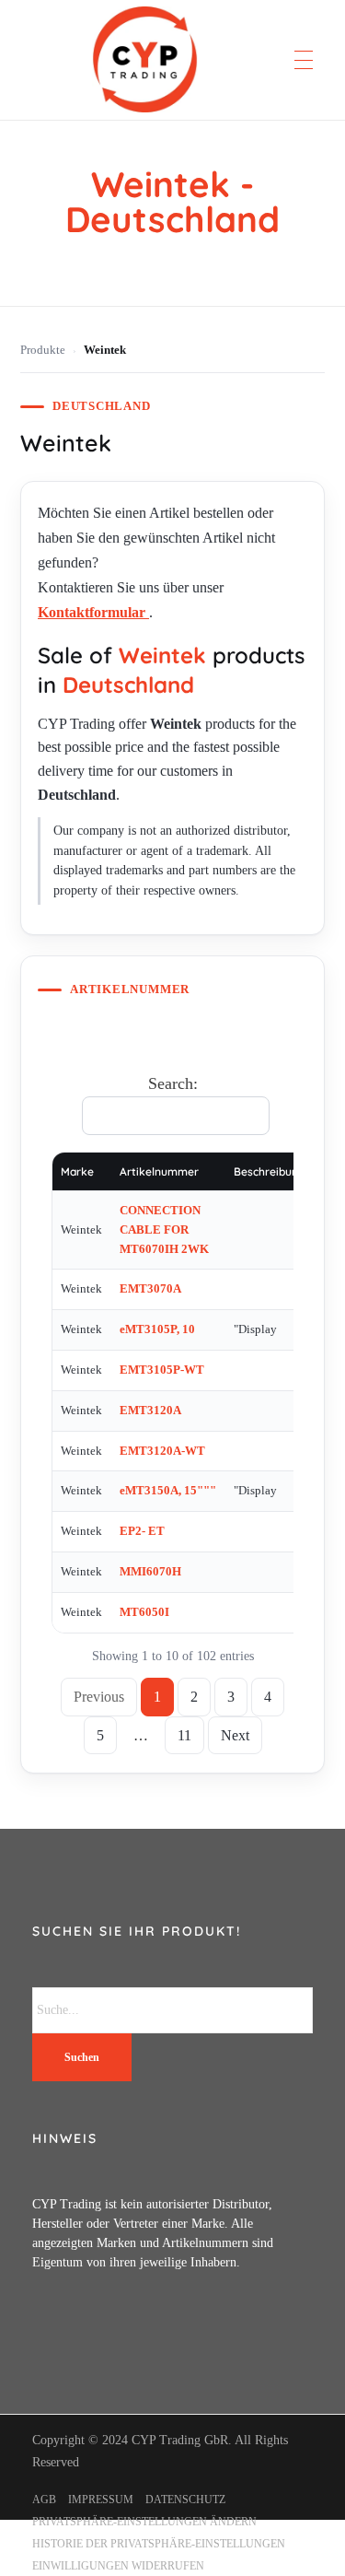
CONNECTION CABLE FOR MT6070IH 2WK (164, 1229)
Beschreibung (270, 1171)
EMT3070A (150, 1288)
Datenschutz (185, 2500)
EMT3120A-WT (162, 1451)
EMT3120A (150, 1410)
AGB (44, 2500)
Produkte (43, 350)
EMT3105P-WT (162, 1370)
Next (235, 1735)
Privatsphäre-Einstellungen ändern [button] (144, 2522)
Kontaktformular (93, 612)
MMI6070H (150, 1571)
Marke (77, 1171)
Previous (99, 1697)
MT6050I (144, 1612)
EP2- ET (142, 1531)
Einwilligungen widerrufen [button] (118, 2566)
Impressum (101, 2500)
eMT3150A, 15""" (168, 1490)
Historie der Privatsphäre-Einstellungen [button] (159, 2544)
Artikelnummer (159, 1171)
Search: (173, 1083)
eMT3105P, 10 (157, 1329)
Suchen (82, 2057)
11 (184, 1735)
